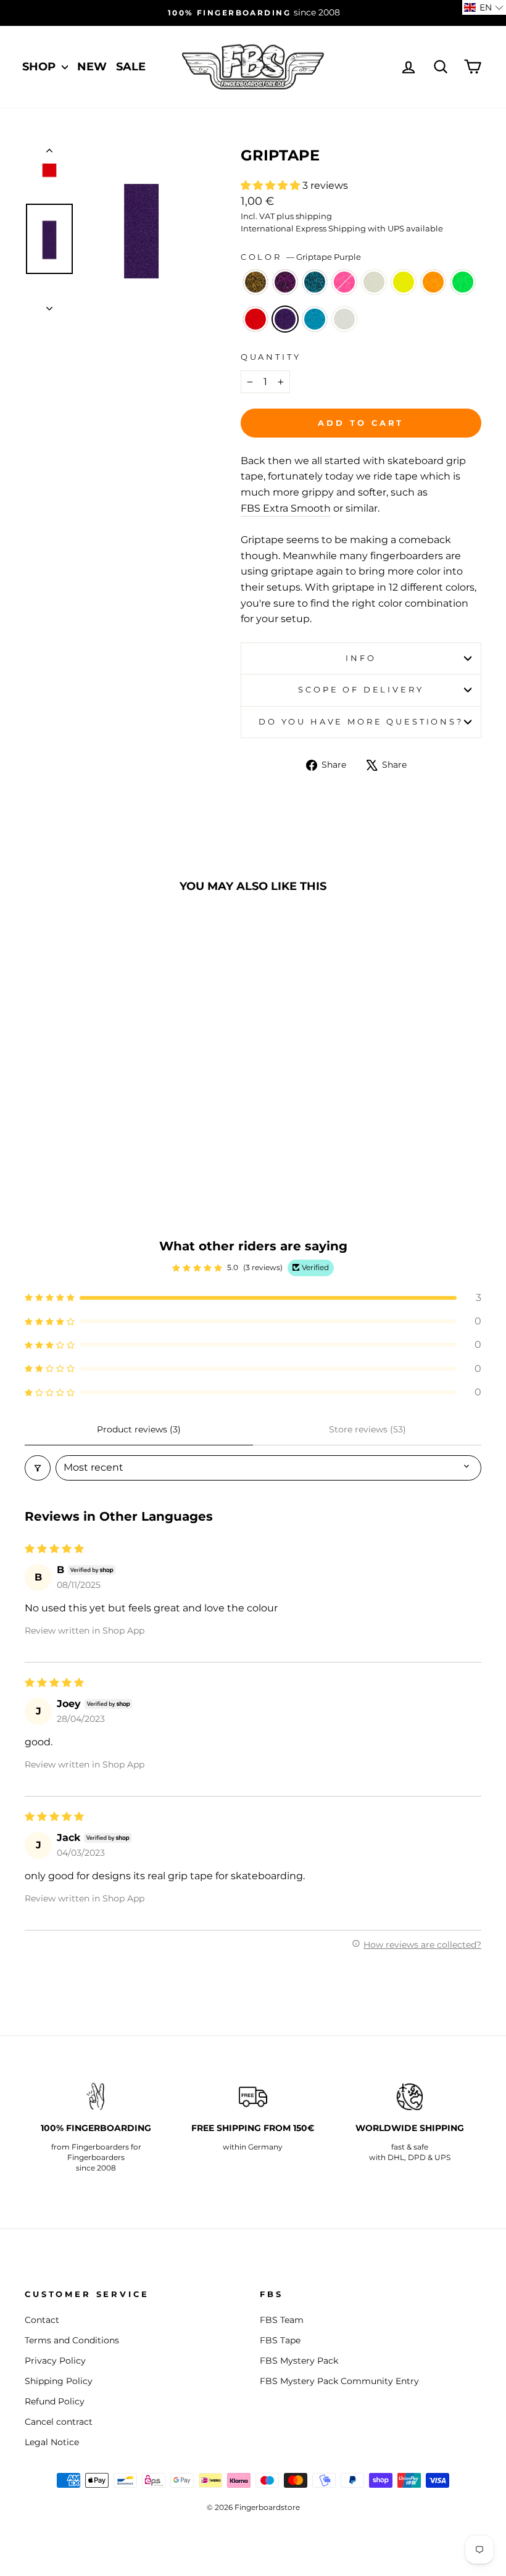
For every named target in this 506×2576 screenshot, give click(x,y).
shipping (314, 216)
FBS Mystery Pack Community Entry (339, 2381)
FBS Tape (280, 2340)
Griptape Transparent (374, 282)
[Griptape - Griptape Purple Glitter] (52, 1120)
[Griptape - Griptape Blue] (102, 1135)
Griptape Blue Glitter (315, 282)
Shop (40, 67)
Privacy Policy (55, 2361)
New (92, 67)
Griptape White (344, 319)
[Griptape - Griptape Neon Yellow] (118, 1120)
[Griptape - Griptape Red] (68, 1135)
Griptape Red (255, 319)
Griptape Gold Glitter (255, 282)
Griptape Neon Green (463, 282)
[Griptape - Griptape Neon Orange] (35, 1135)
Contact (42, 2320)
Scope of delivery (361, 690)
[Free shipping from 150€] (253, 2096)
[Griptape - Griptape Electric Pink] (85, 1120)
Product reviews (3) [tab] (139, 1429)
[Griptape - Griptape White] (118, 1135)
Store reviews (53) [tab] (367, 1429)
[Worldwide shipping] (410, 2096)
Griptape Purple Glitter (285, 282)
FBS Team (282, 2320)
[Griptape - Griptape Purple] (85, 1135)
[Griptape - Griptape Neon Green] (52, 1135)
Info (361, 658)
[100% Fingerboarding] (96, 2096)
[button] (272, 185)
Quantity (271, 357)
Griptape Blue (315, 319)
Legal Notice (52, 2442)
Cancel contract (59, 2422)
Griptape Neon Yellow (404, 282)
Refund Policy (55, 2401)
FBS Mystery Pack (299, 2361)
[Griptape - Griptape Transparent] (102, 1120)
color (301, 257)
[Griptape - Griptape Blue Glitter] (68, 1120)
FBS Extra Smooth (286, 508)
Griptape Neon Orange (433, 282)
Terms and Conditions (72, 2340)
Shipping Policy (59, 2381)
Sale (131, 67)
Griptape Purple (285, 319)
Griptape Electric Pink (344, 282)
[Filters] (38, 1468)
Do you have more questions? (361, 722)
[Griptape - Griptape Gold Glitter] (35, 1120)
